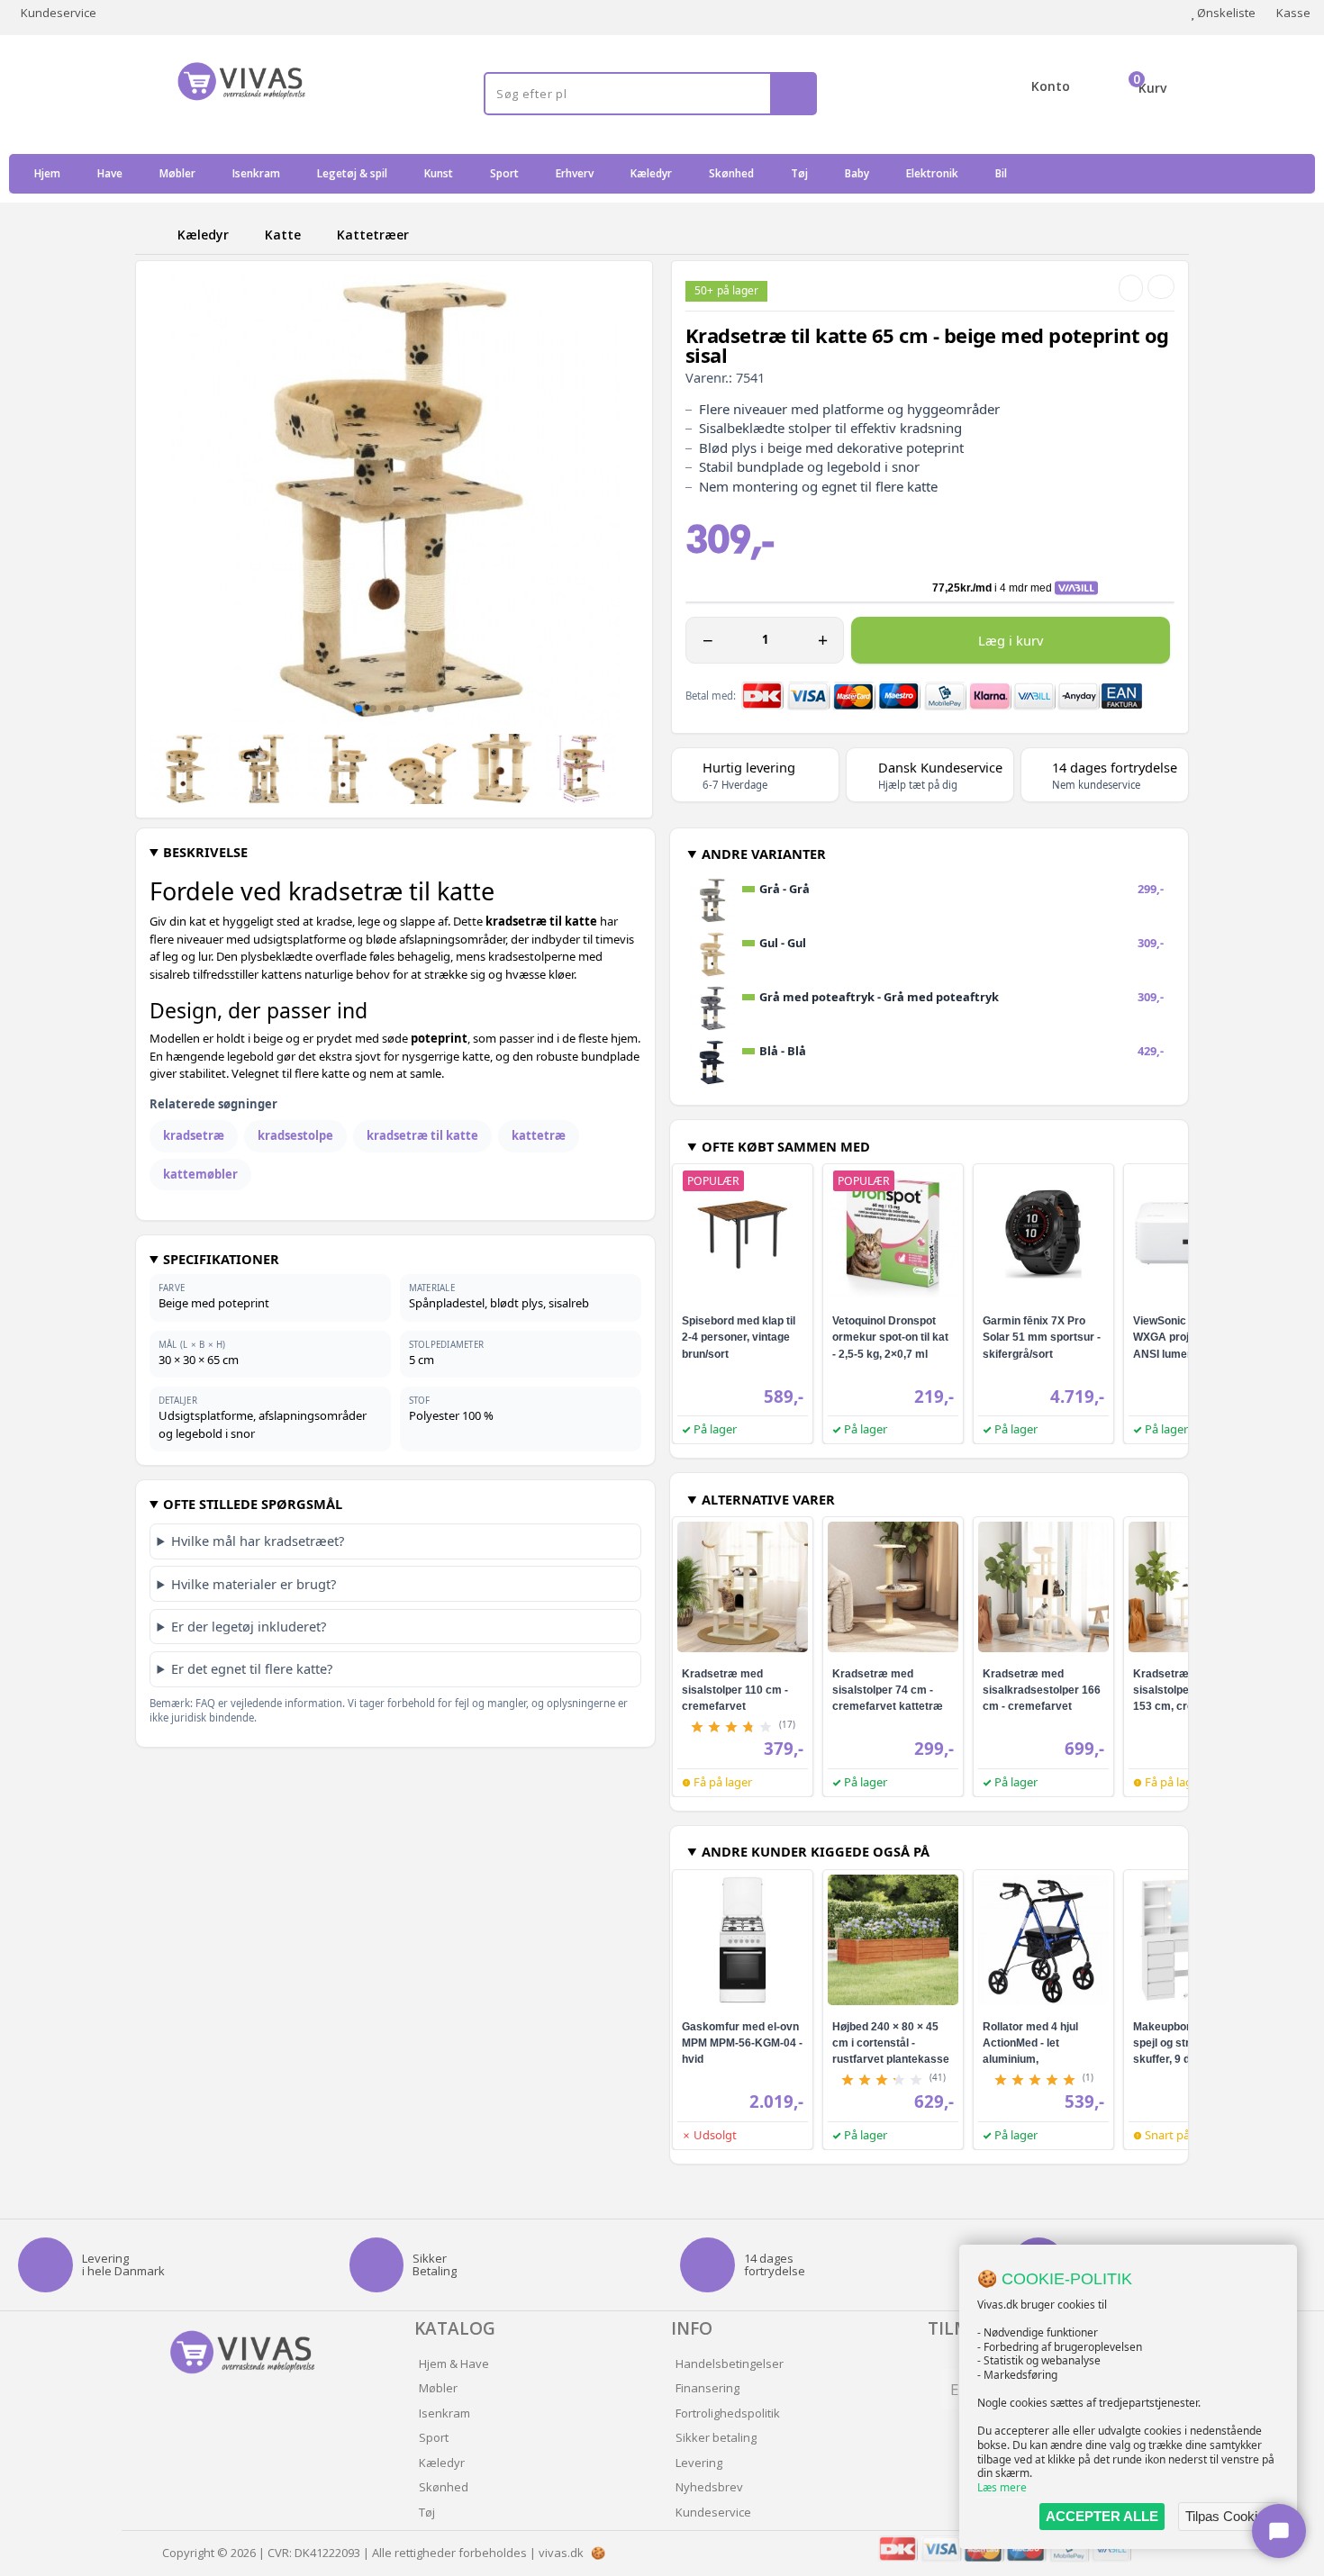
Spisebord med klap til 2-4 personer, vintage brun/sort (739, 1337)
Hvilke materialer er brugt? (254, 1584)
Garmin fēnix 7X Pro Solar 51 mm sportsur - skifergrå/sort (1042, 1337)
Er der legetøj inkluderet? (249, 1626)
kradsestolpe (295, 1135)
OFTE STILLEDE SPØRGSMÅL (253, 1504)
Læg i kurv (1011, 640)
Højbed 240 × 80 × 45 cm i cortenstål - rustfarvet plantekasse (891, 2043)
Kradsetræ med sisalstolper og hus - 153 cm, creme (1185, 1690)
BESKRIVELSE (205, 852)
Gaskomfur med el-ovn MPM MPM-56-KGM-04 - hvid (742, 2043)
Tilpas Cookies (1229, 2516)
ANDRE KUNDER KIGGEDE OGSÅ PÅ (816, 1851)
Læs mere (1002, 2487)
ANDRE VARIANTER (764, 854)
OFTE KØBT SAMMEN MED (786, 1146)
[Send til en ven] (1131, 288)
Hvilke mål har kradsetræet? (258, 1541)
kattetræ (539, 1135)
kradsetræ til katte (422, 1135)
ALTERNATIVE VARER (768, 1499)
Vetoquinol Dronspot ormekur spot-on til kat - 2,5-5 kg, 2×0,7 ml (890, 1337)
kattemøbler (200, 1174)
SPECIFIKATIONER (221, 1259)
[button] (358, 709)
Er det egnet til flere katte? (252, 1668)
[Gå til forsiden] (153, 235)
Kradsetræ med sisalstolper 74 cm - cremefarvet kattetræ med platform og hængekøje (888, 1706)
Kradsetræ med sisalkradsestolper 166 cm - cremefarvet (1042, 1690)
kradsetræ (194, 1135)
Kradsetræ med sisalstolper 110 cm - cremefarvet (735, 1690)
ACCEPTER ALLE (1102, 2516)
